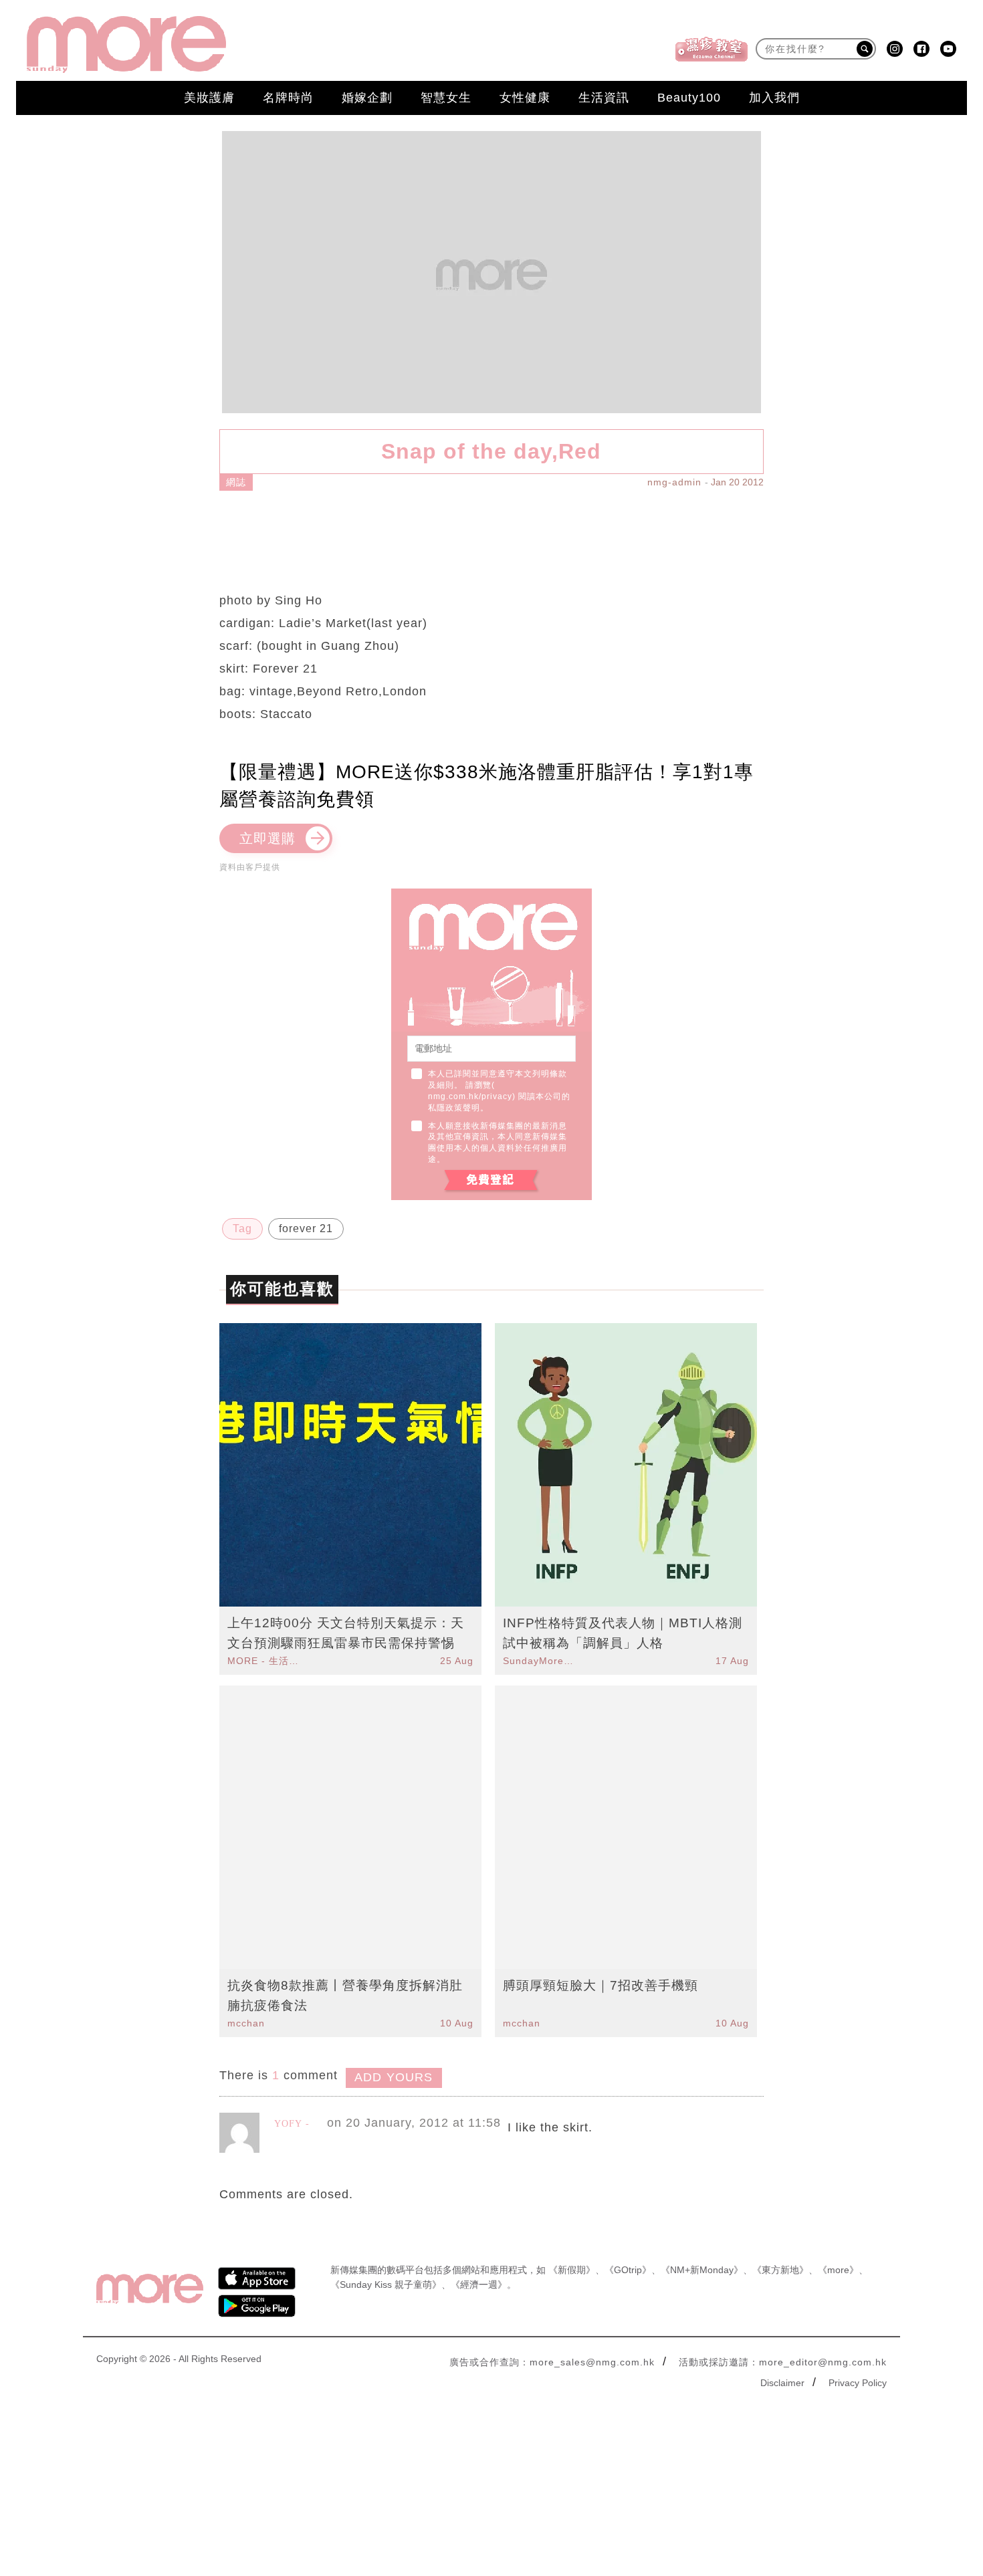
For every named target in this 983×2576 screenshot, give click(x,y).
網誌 (236, 482)
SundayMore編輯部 (540, 1661)
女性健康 (525, 98)
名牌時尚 (288, 98)
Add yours (394, 2077)
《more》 (838, 2270)
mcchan (246, 2023)
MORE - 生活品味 (265, 1661)
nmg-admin (674, 482)
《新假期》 (572, 2270)
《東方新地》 (780, 2270)
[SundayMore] (126, 44)
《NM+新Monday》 (702, 2270)
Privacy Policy (858, 2383)
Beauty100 (689, 98)
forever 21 (306, 1228)
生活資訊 (604, 98)
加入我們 (774, 98)
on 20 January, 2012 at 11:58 (414, 2123)
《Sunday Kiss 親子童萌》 (386, 2285)
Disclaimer (782, 2383)
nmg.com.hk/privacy (470, 1096)
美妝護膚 (209, 98)
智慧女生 (446, 98)
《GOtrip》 (628, 2270)
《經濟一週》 (479, 2285)
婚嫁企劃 (367, 98)
